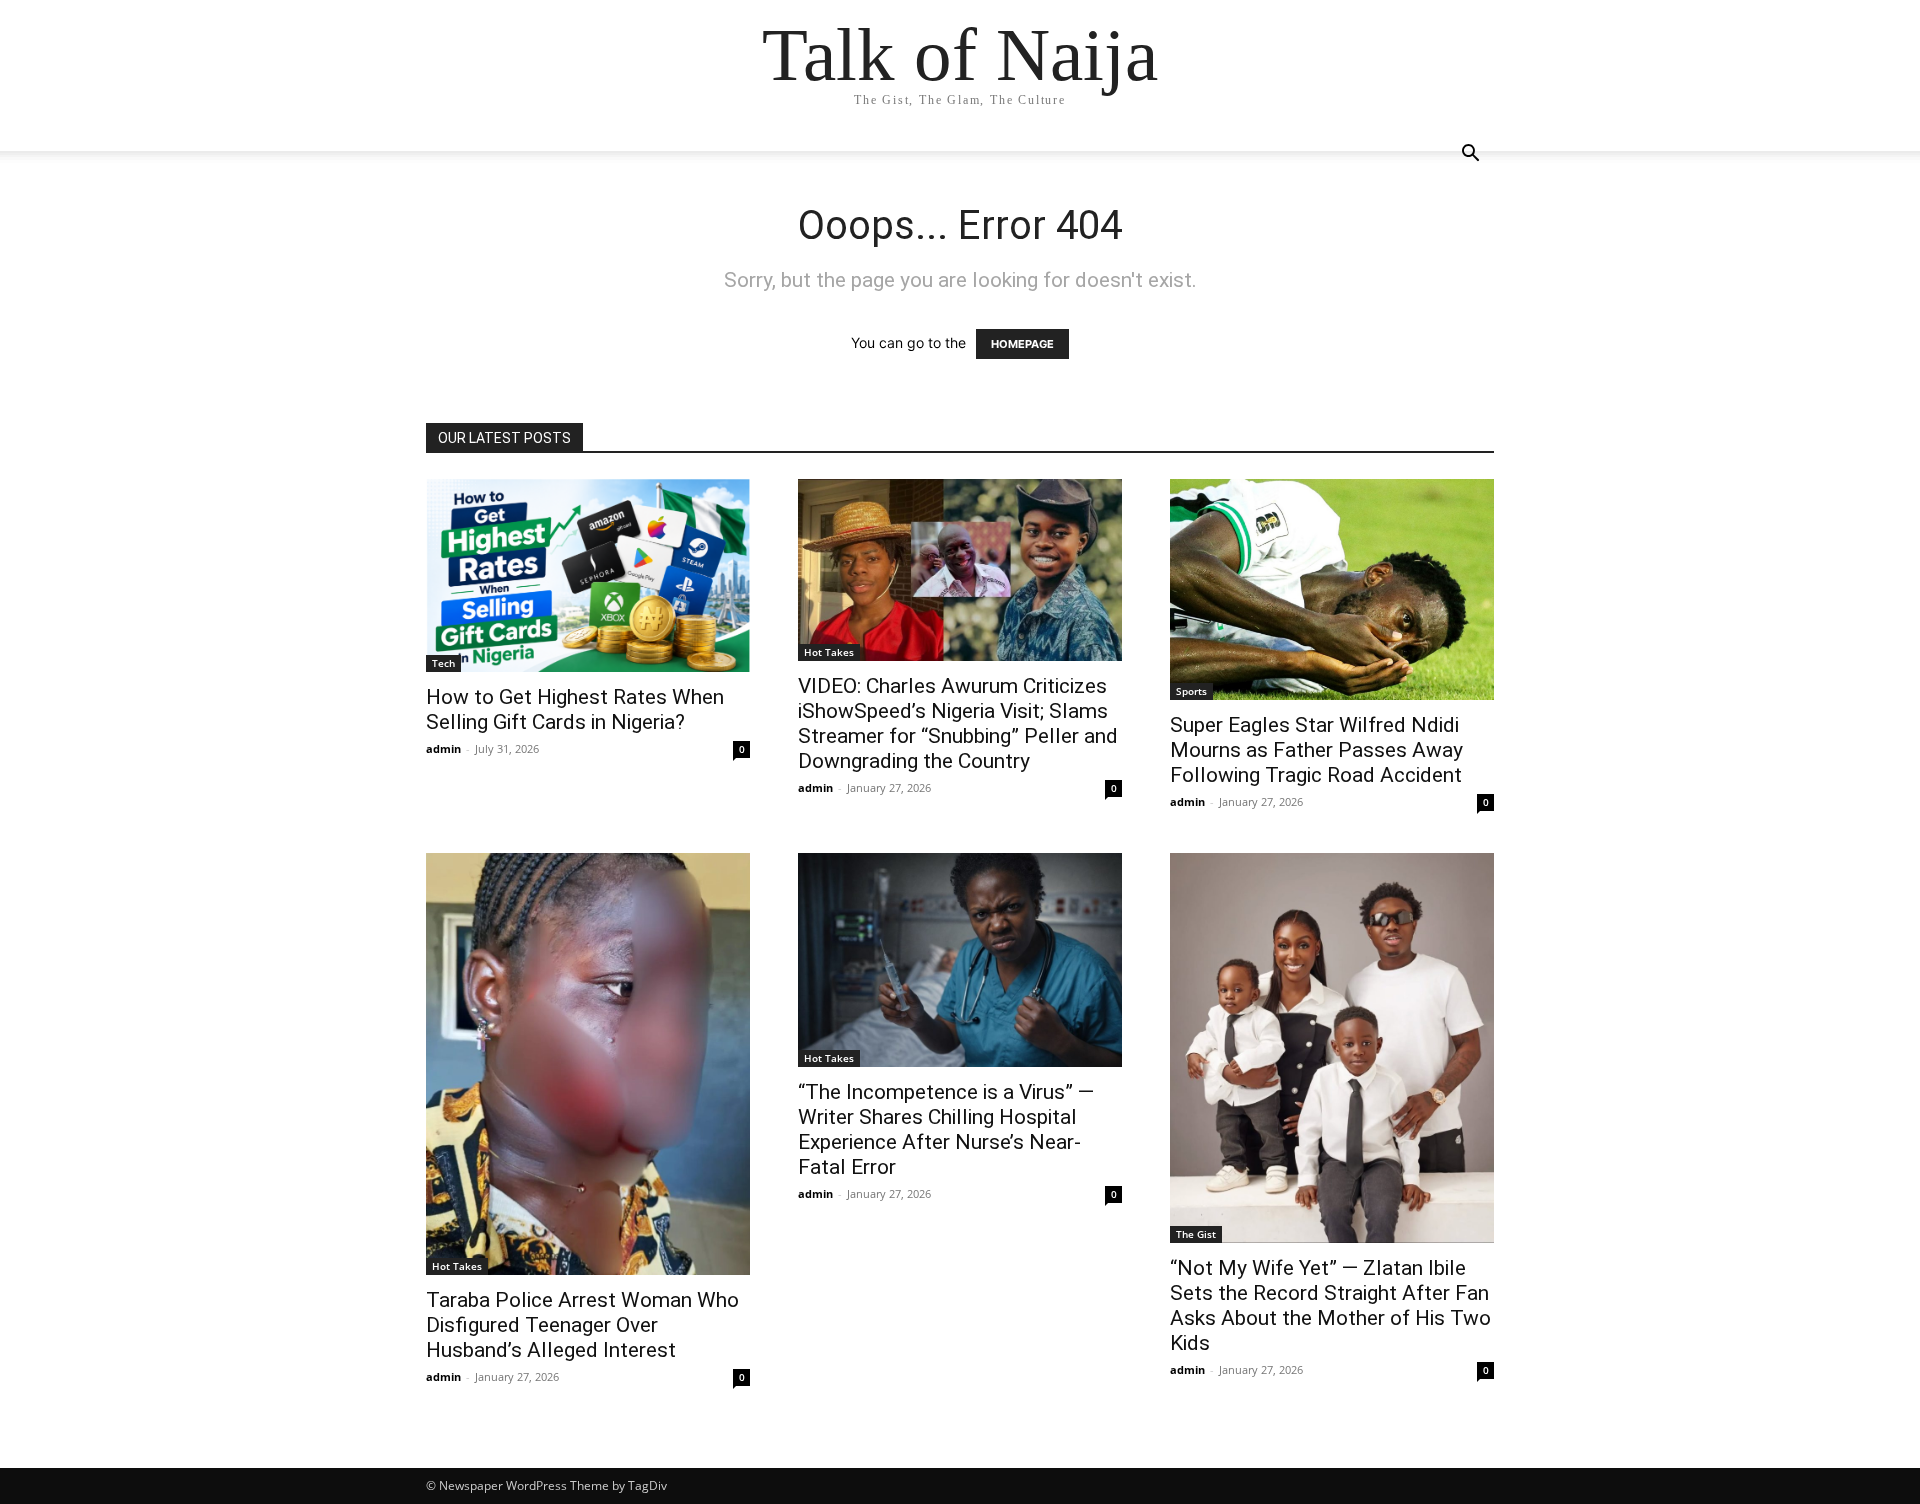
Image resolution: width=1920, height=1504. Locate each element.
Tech (443, 663)
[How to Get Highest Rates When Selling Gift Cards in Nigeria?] (588, 575)
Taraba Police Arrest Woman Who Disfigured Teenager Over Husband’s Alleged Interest (582, 1325)
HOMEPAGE (1022, 344)
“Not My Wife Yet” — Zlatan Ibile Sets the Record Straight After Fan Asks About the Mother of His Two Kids (1330, 1305)
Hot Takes (829, 652)
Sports (1191, 691)
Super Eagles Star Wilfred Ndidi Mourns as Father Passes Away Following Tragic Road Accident (1316, 750)
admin (443, 748)
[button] (1470, 155)
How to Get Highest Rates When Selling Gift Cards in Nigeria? (575, 709)
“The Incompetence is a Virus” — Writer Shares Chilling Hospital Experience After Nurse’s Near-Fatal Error (946, 1129)
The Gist (1196, 1234)
